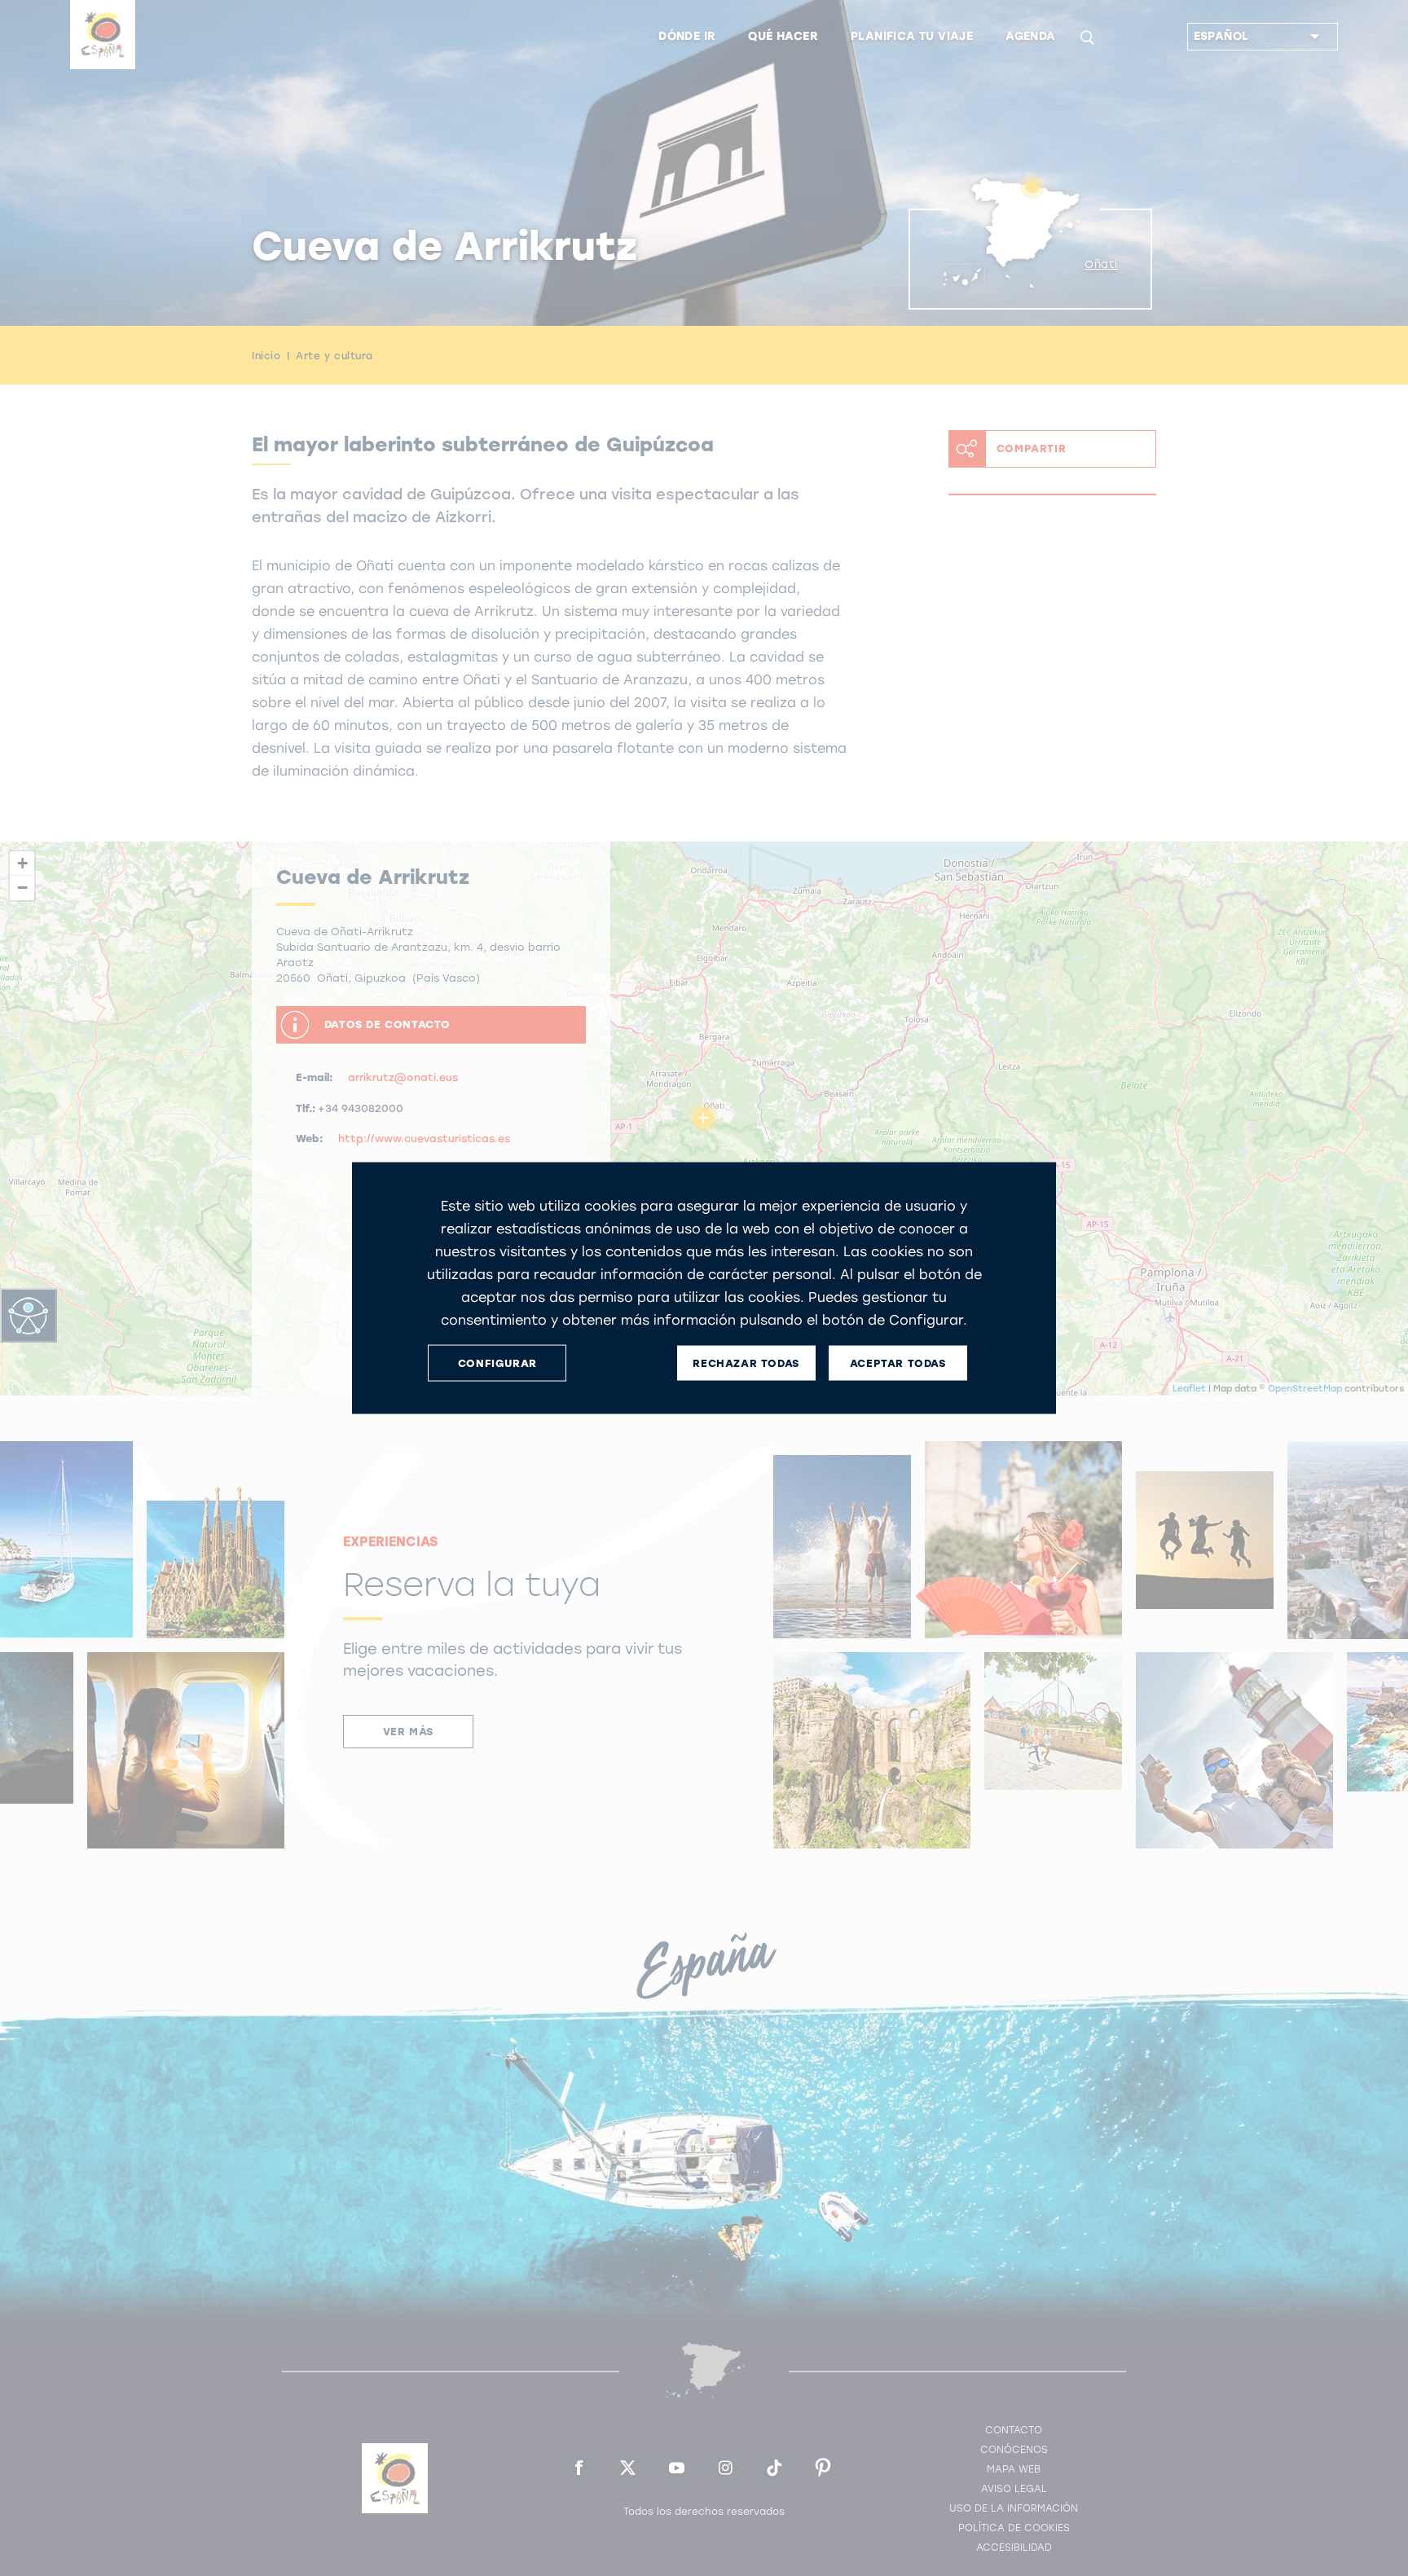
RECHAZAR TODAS (746, 1363)
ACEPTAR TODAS (898, 1363)
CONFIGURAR (497, 1363)
